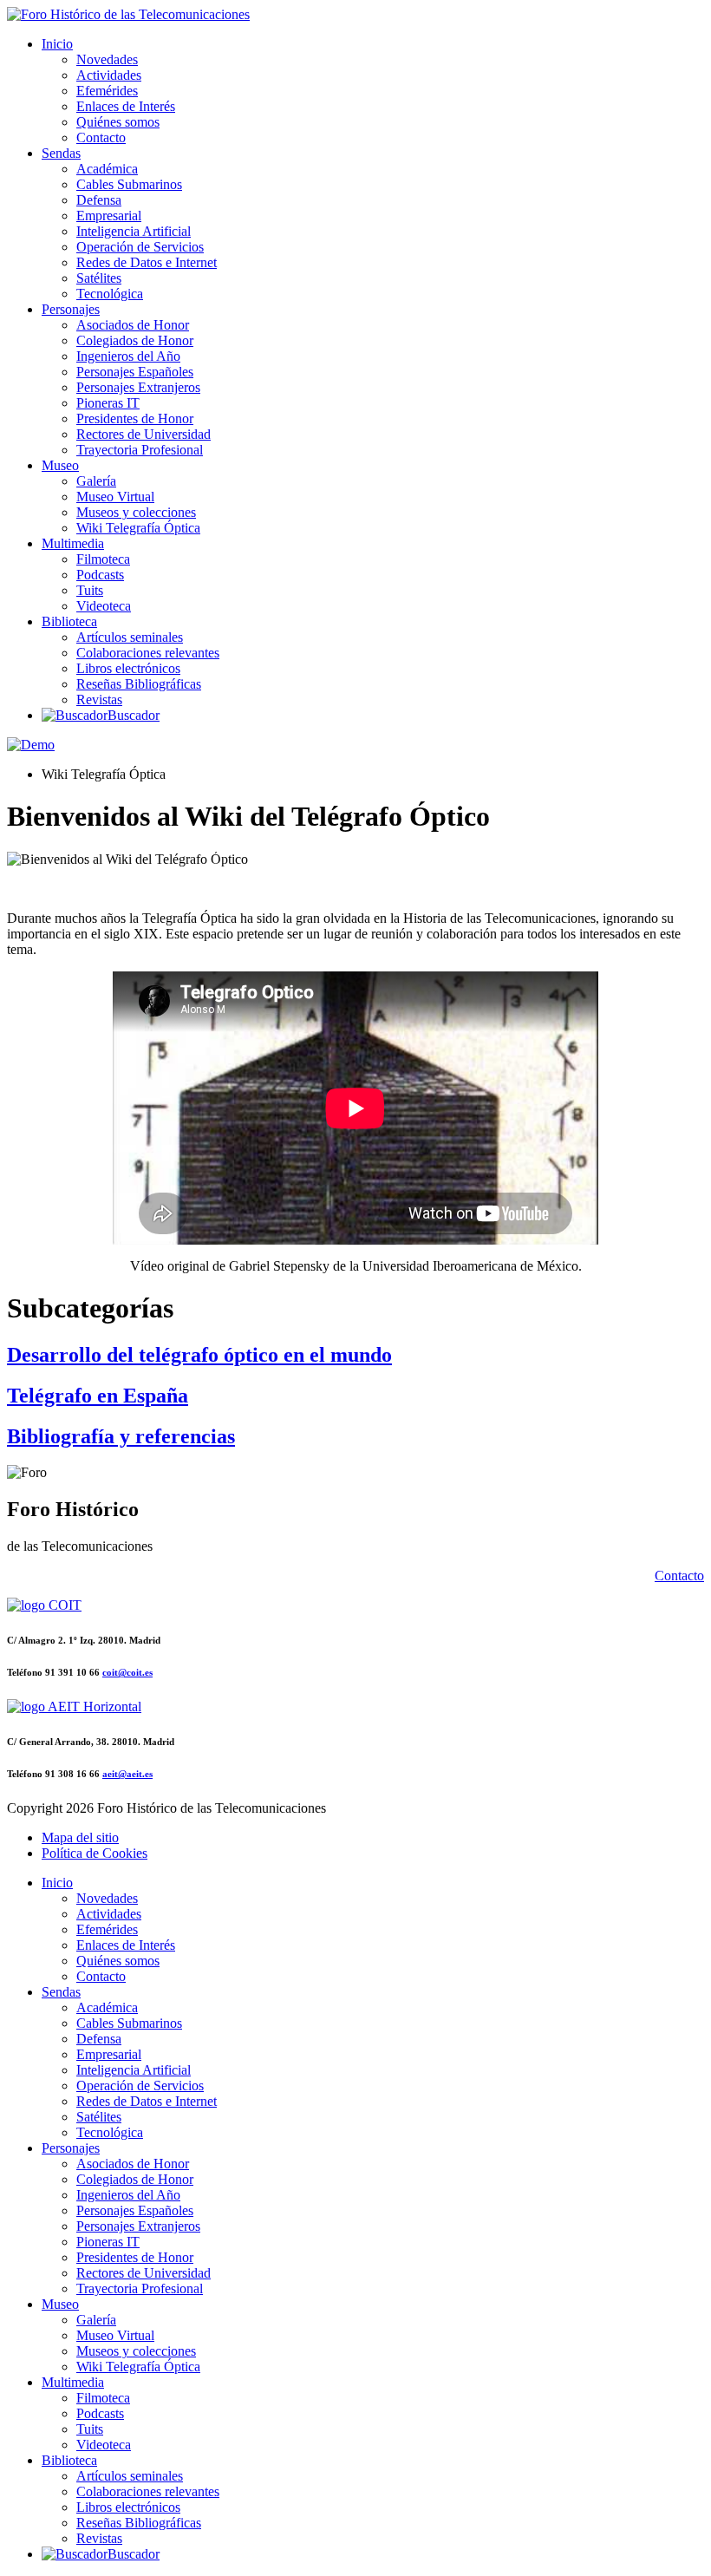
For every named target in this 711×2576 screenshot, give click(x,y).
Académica (107, 169)
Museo (60, 465)
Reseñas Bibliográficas (139, 684)
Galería (96, 481)
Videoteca (104, 606)
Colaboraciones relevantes (148, 653)
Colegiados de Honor (135, 340)
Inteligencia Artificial (134, 231)
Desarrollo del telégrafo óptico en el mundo (199, 1355)
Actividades (109, 75)
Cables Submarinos (129, 184)
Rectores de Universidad (144, 434)
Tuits (90, 590)
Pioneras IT (108, 403)
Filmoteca (103, 559)
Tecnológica (110, 294)
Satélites (99, 278)
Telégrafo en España (98, 1396)
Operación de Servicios (140, 247)
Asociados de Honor (133, 325)
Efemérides (107, 91)
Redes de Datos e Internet (147, 262)
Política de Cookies (95, 1853)
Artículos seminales (130, 637)
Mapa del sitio (80, 1837)
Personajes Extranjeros (138, 387)
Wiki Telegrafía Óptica (138, 528)
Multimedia (73, 543)
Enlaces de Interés (126, 106)
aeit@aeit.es (127, 1774)
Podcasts (100, 575)
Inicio (57, 44)
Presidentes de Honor (135, 418)
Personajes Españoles (135, 372)
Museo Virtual (115, 497)
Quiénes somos (118, 122)
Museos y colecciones (136, 512)
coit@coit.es (127, 1672)
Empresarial (109, 216)
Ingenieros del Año (128, 356)
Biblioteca (69, 621)
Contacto (101, 137)
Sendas (61, 153)
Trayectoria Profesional (140, 450)
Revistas (99, 700)
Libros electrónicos (128, 668)
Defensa (99, 200)
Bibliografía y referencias (121, 1436)
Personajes (71, 309)
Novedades (107, 59)
